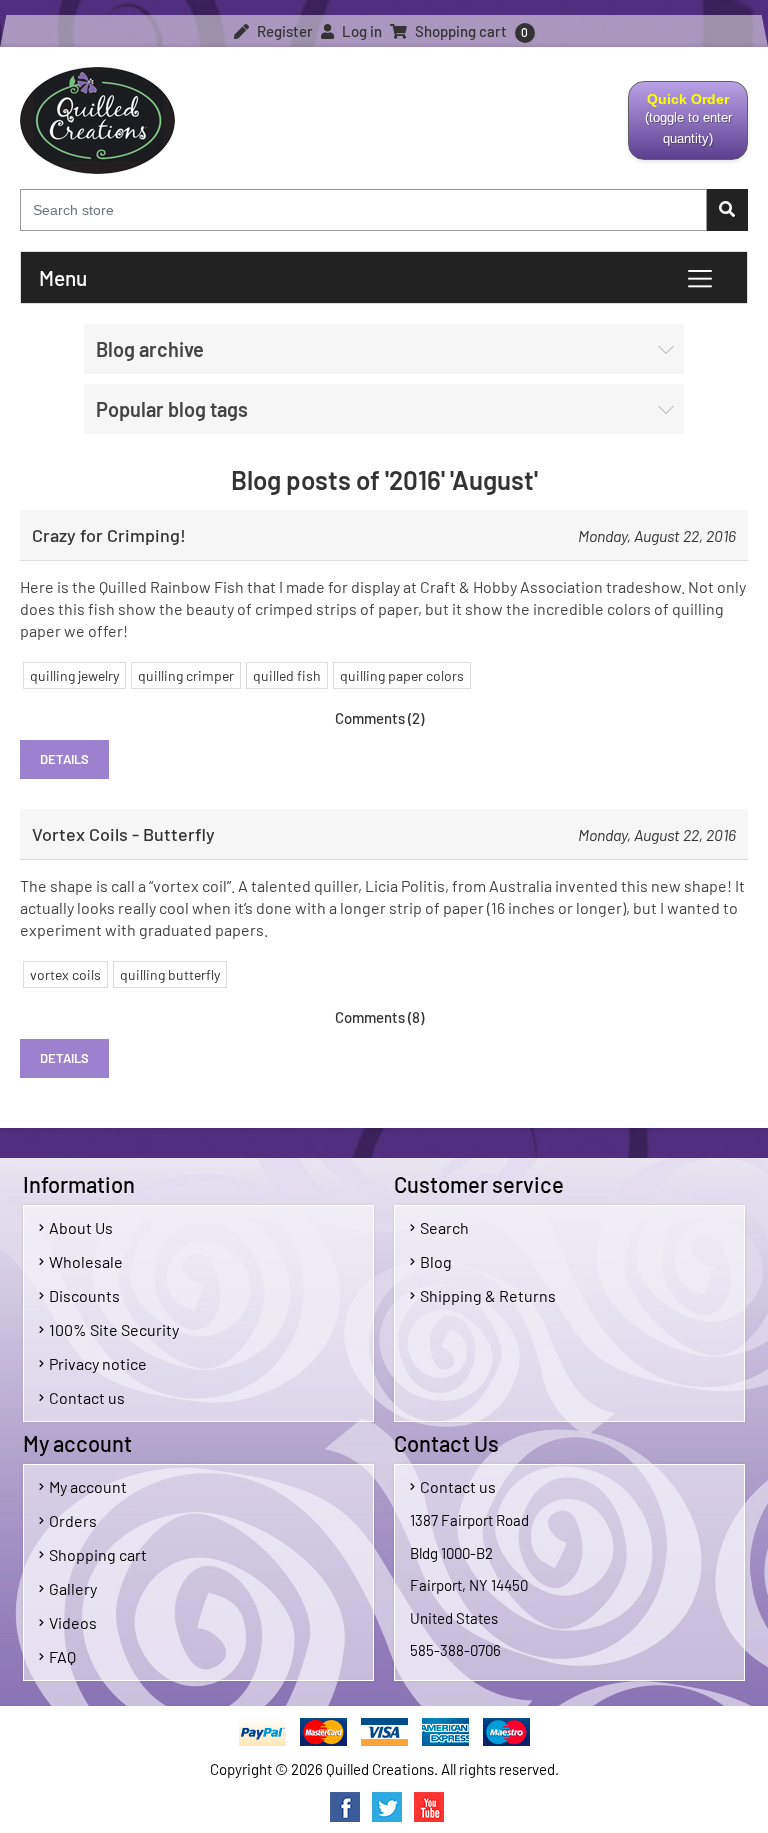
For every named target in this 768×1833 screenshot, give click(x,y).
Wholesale (86, 1261)
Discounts (84, 1295)
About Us (81, 1227)
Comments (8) (379, 1017)
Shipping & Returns (488, 1295)
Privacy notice (98, 1363)
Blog (436, 1261)
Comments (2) (379, 718)
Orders (73, 1520)
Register (283, 31)
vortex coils (65, 974)
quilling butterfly (170, 974)
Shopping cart (98, 1554)
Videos (73, 1622)
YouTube (429, 1807)
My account (88, 1486)
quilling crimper (186, 675)
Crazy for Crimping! (109, 535)
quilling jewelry (74, 675)
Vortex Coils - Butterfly (123, 834)
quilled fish (287, 675)
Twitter (387, 1807)
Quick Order (681, 125)
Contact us (87, 1397)
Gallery (73, 1588)
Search (444, 1227)
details (64, 759)
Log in (360, 31)
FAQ (62, 1656)
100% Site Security (114, 1329)
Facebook (345, 1807)
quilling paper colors (402, 675)
